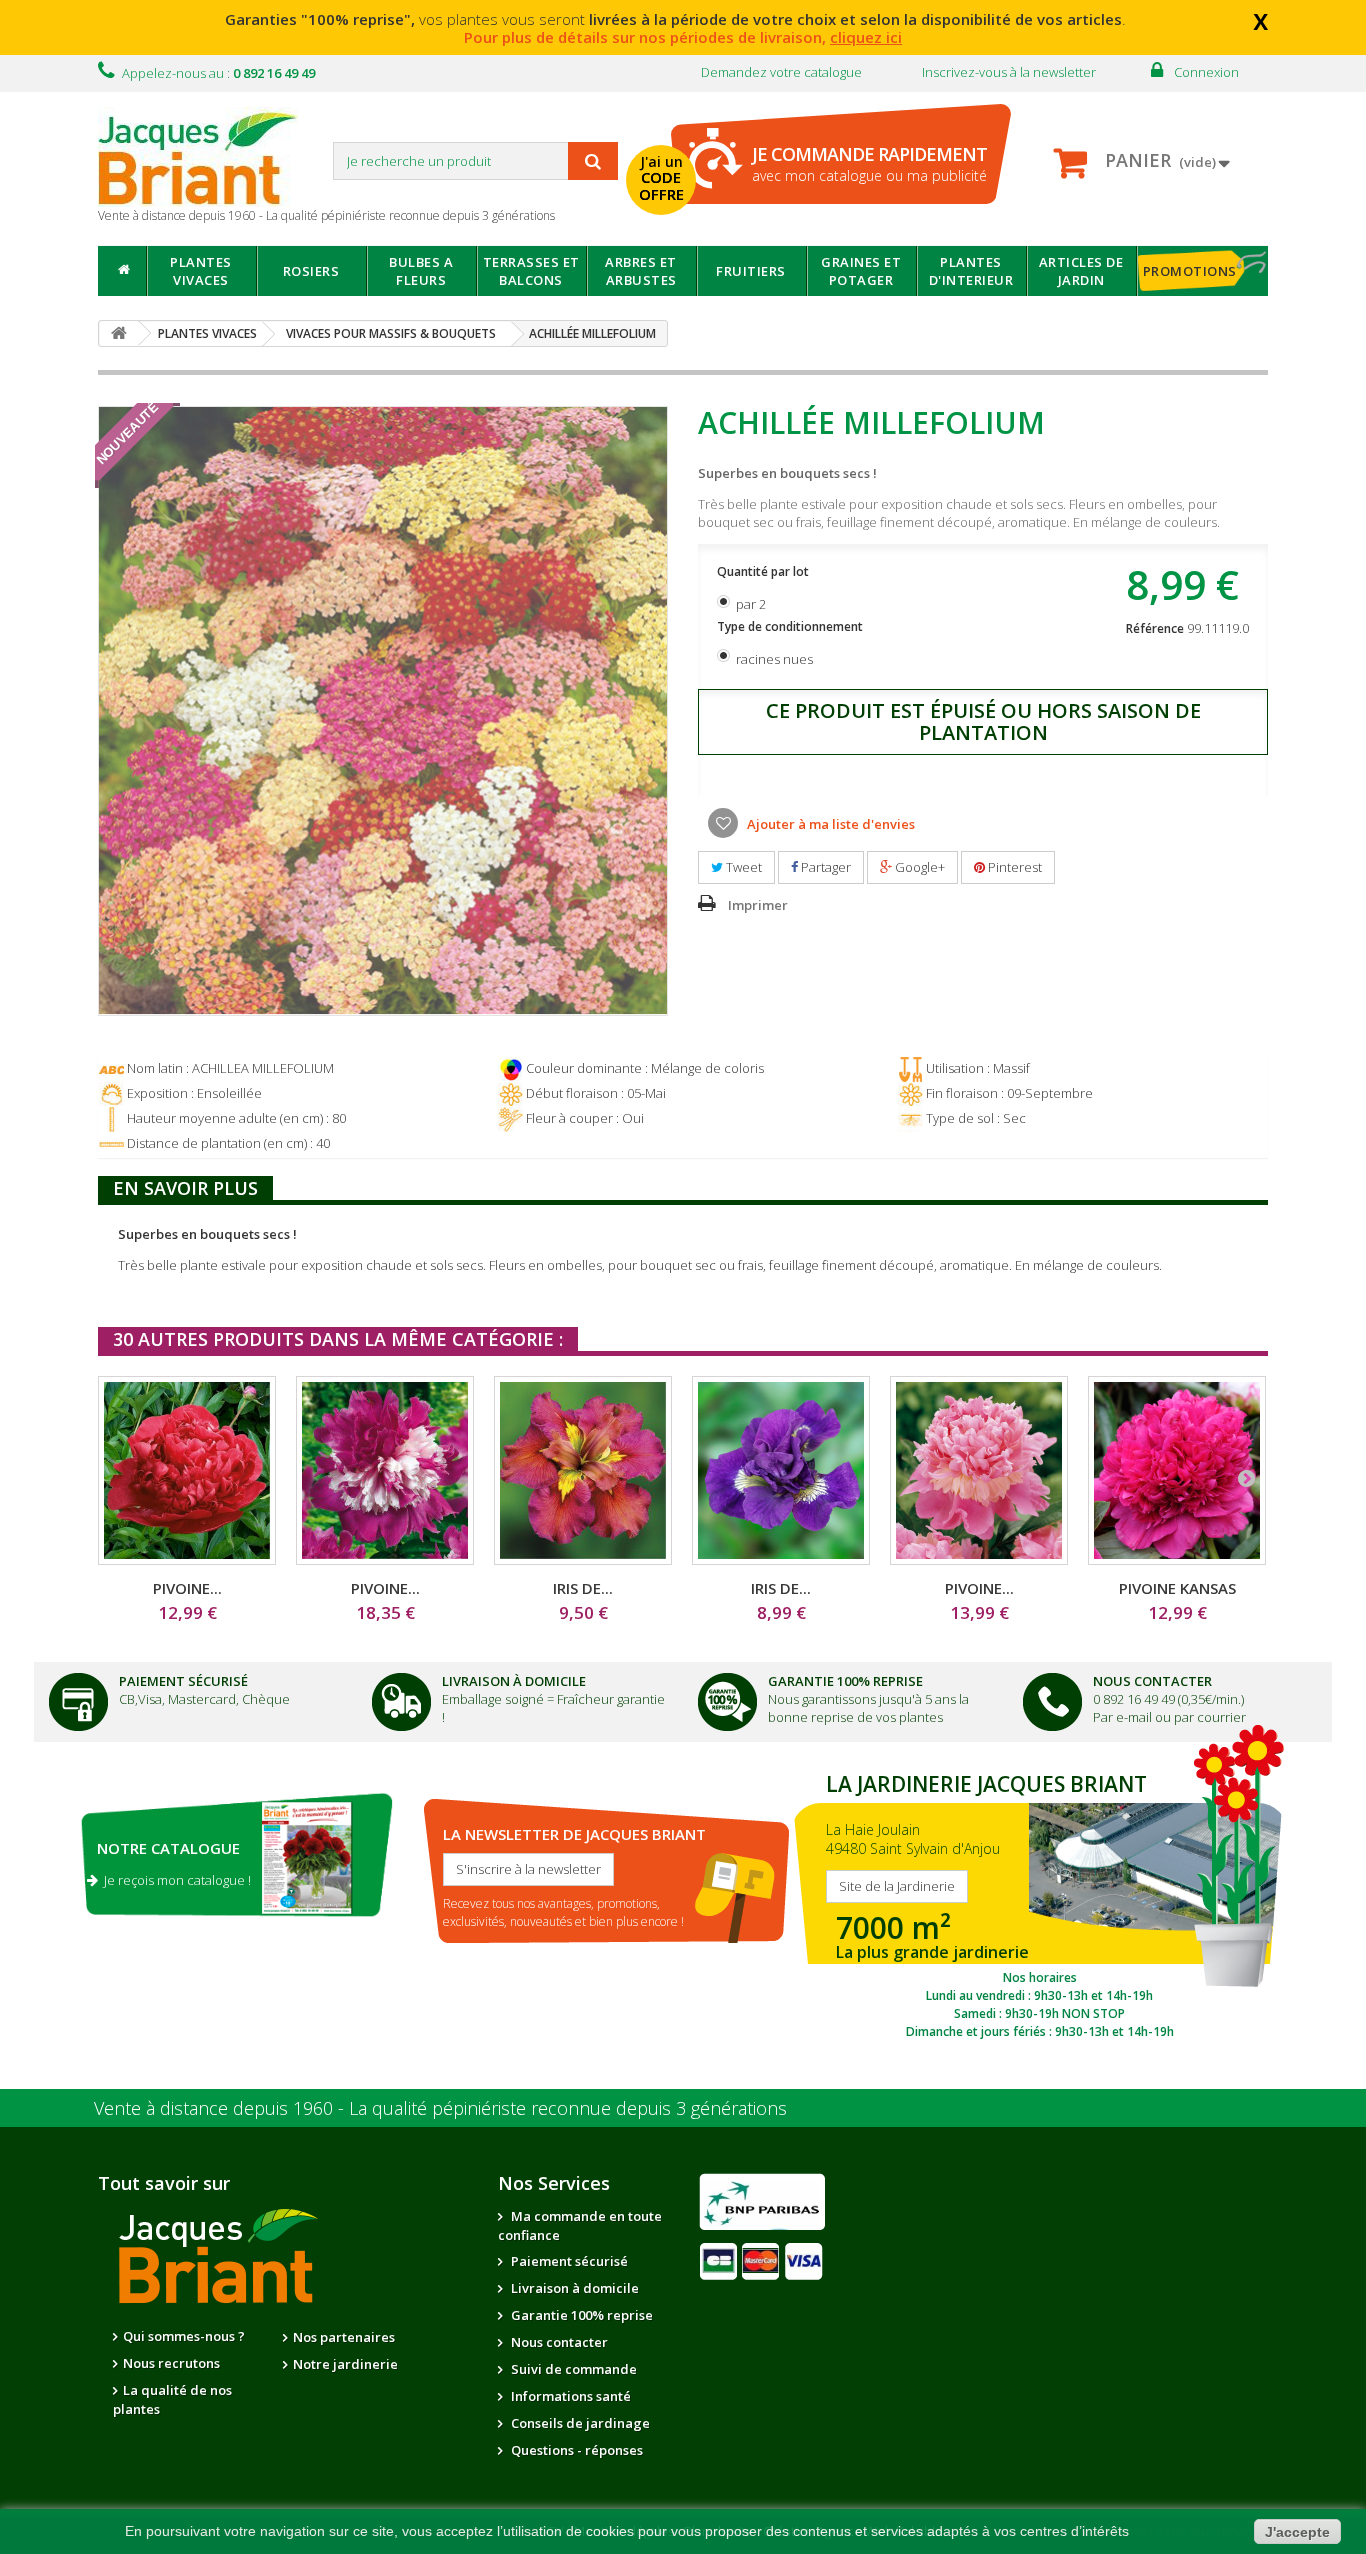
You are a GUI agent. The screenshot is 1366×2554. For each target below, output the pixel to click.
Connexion (1206, 72)
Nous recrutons (171, 2363)
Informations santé (569, 2396)
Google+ (918, 867)
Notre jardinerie (345, 2364)
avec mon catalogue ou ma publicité (869, 163)
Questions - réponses (575, 2450)
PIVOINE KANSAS (1177, 1588)
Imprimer (758, 905)
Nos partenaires (344, 2337)
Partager (824, 867)
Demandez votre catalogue (781, 72)
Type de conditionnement (791, 626)
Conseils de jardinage (579, 2423)
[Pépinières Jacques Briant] (208, 157)
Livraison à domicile (514, 1681)
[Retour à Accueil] (119, 333)
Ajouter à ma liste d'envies (829, 824)
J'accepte (1297, 2532)
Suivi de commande (572, 2369)
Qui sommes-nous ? (184, 2336)
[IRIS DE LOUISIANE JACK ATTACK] (583, 1470)
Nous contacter (558, 2342)
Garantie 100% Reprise (845, 1681)
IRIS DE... (583, 1588)
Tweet (742, 867)
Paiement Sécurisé (183, 1681)
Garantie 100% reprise (580, 2315)
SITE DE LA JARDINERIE (1039, 1901)
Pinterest (1013, 867)
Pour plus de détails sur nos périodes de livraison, (683, 37)
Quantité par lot (764, 571)
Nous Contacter (1152, 1681)
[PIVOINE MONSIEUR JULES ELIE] (979, 1470)
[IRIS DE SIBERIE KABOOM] (781, 1470)
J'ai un (661, 178)
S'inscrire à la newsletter (528, 1869)
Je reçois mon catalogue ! (174, 1880)
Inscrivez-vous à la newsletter (1009, 72)
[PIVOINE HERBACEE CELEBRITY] (385, 1470)
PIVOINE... (187, 1588)
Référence (1155, 628)
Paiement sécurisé (568, 2261)
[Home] (122, 271)
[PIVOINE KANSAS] (1177, 1470)
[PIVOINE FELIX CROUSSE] (187, 1470)
